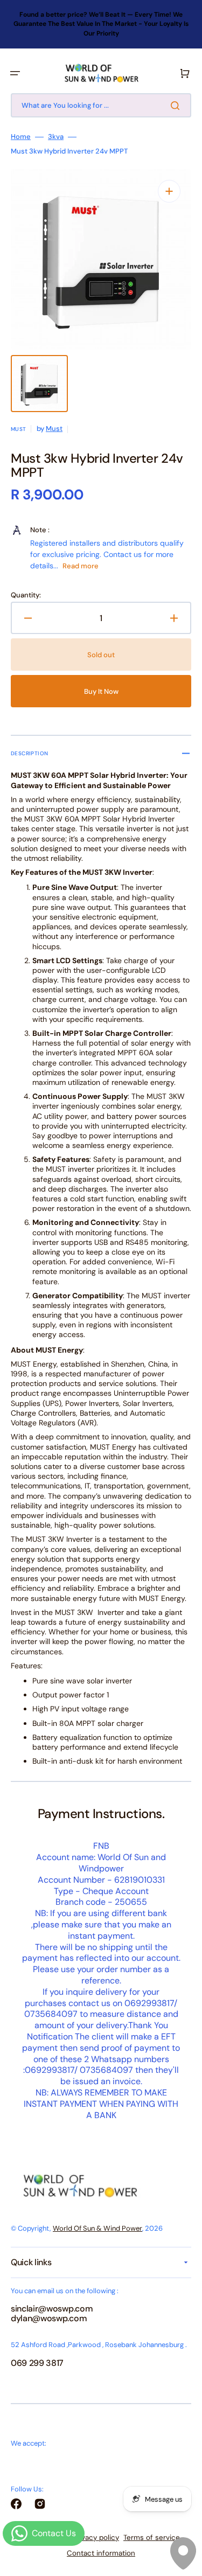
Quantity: (26, 595)
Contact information (101, 2553)
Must (54, 429)
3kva (56, 137)
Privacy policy (96, 2537)
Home (21, 137)
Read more (81, 566)
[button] (15, 73)
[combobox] (101, 105)
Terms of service (152, 2537)
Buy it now (101, 691)
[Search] (177, 106)
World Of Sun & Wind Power (97, 2228)
